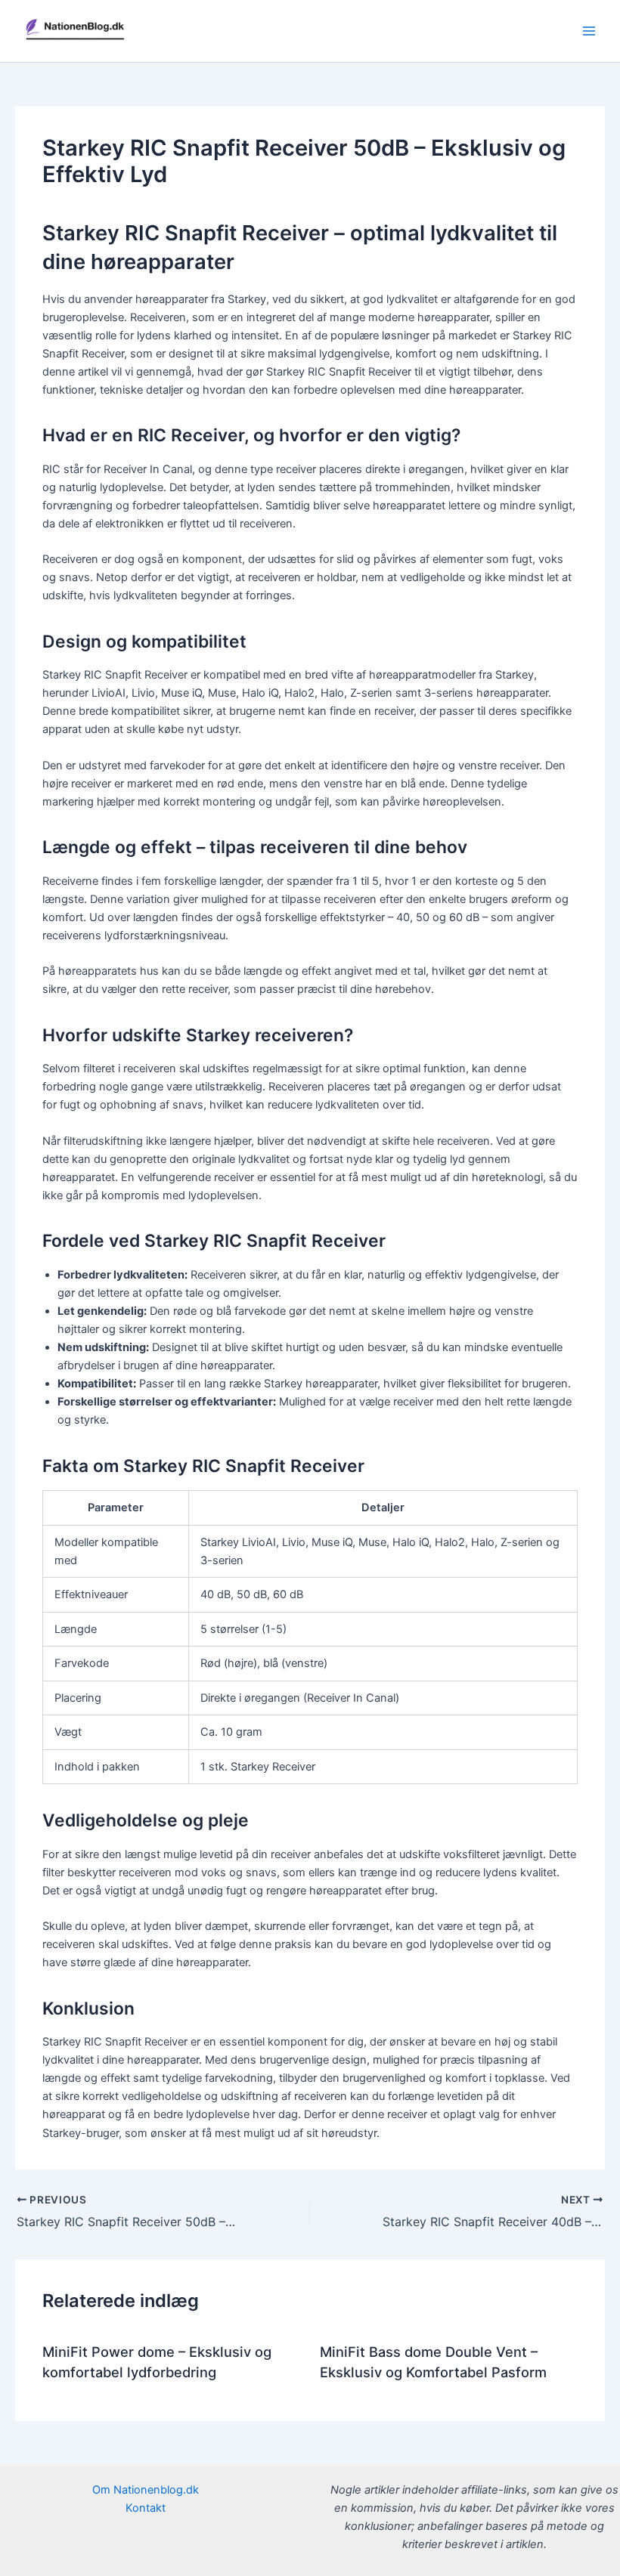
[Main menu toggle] (589, 31)
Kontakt (146, 2508)
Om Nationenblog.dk (146, 2490)
